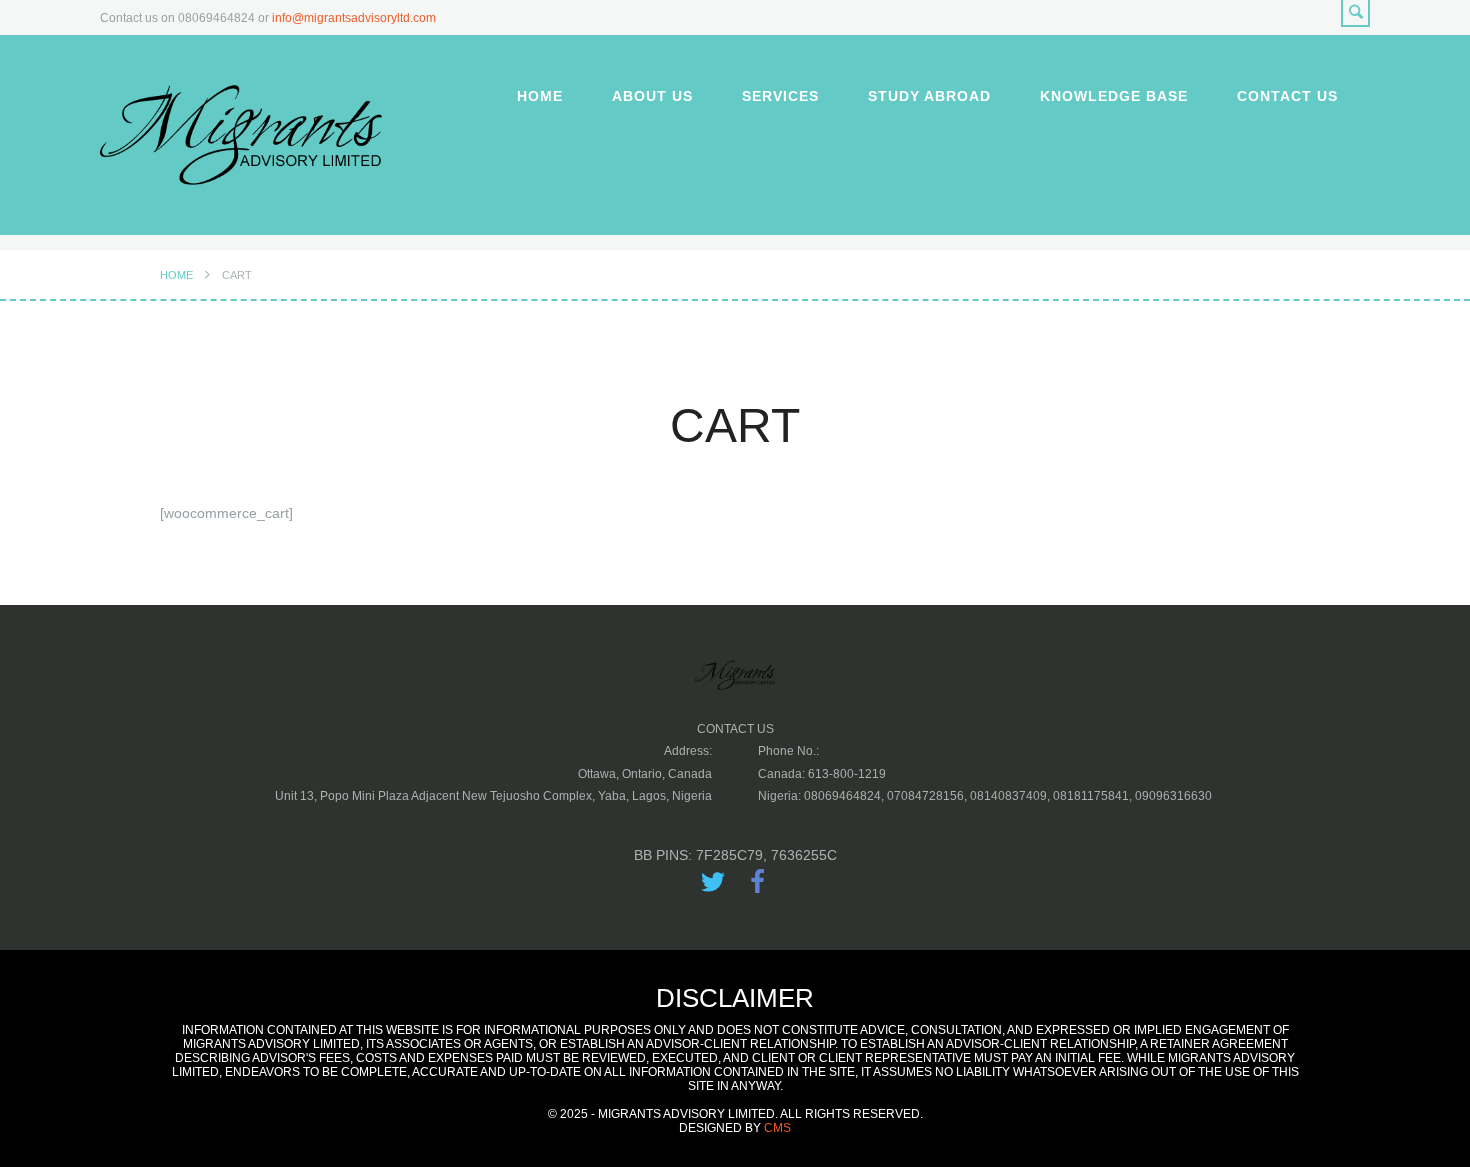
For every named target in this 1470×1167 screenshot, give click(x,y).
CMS (777, 1128)
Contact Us (1287, 96)
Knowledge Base (1114, 96)
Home (540, 96)
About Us (652, 96)
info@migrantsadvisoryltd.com (354, 18)
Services (780, 96)
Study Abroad (929, 96)
